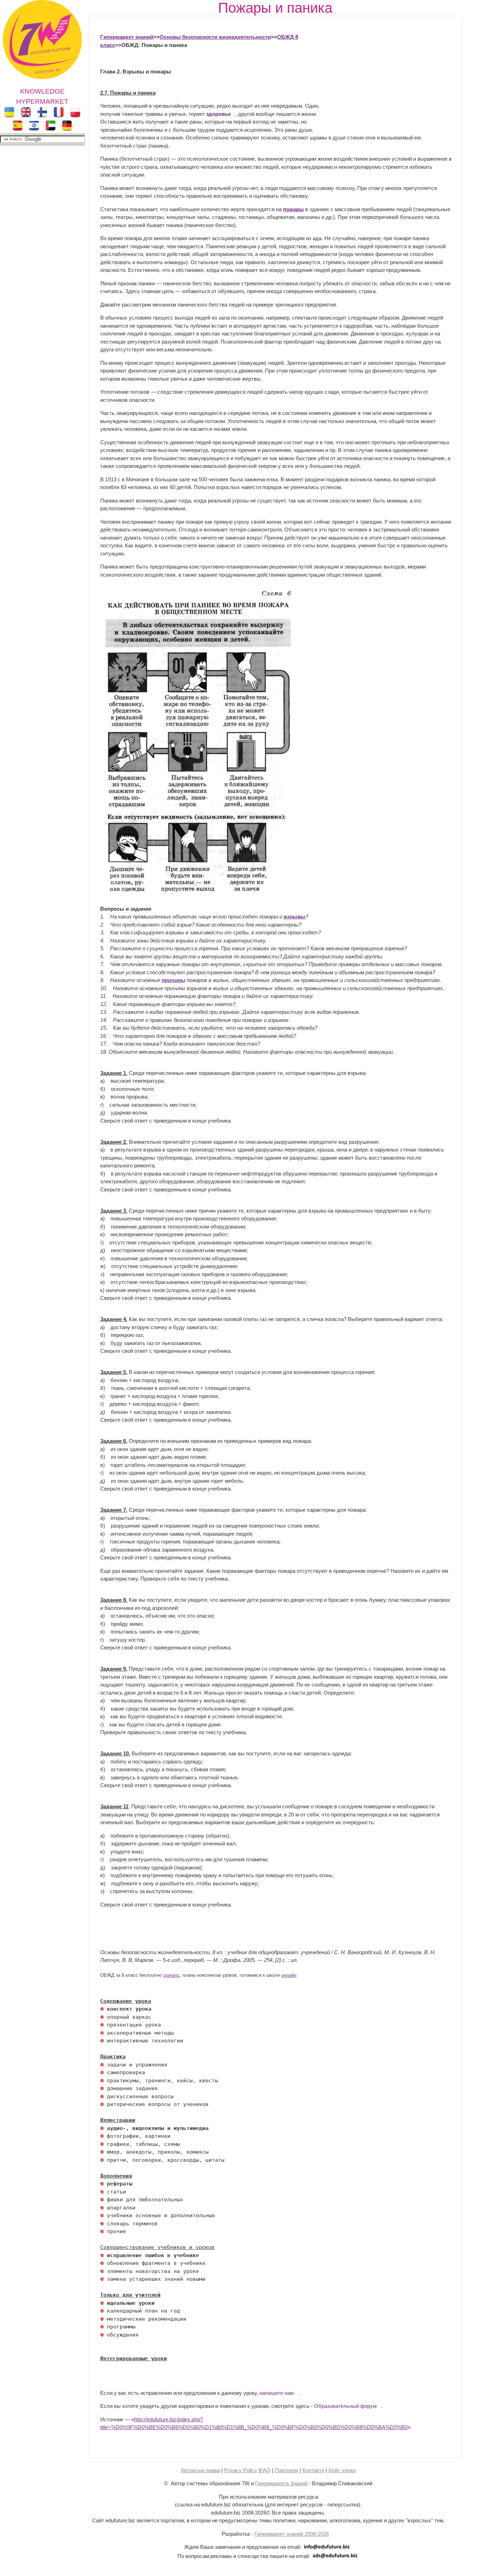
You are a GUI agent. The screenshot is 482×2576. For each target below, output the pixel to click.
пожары (293, 209)
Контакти (313, 2470)
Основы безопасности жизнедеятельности (215, 37)
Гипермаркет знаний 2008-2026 (292, 2534)
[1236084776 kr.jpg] (102, 2009)
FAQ (265, 2470)
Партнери (287, 2470)
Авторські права (200, 2470)
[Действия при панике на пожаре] (197, 893)
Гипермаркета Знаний (281, 2483)
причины (173, 980)
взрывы (294, 917)
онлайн (289, 1975)
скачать (171, 1975)
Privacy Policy (241, 2470)
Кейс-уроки (342, 2470)
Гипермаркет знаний (127, 37)
